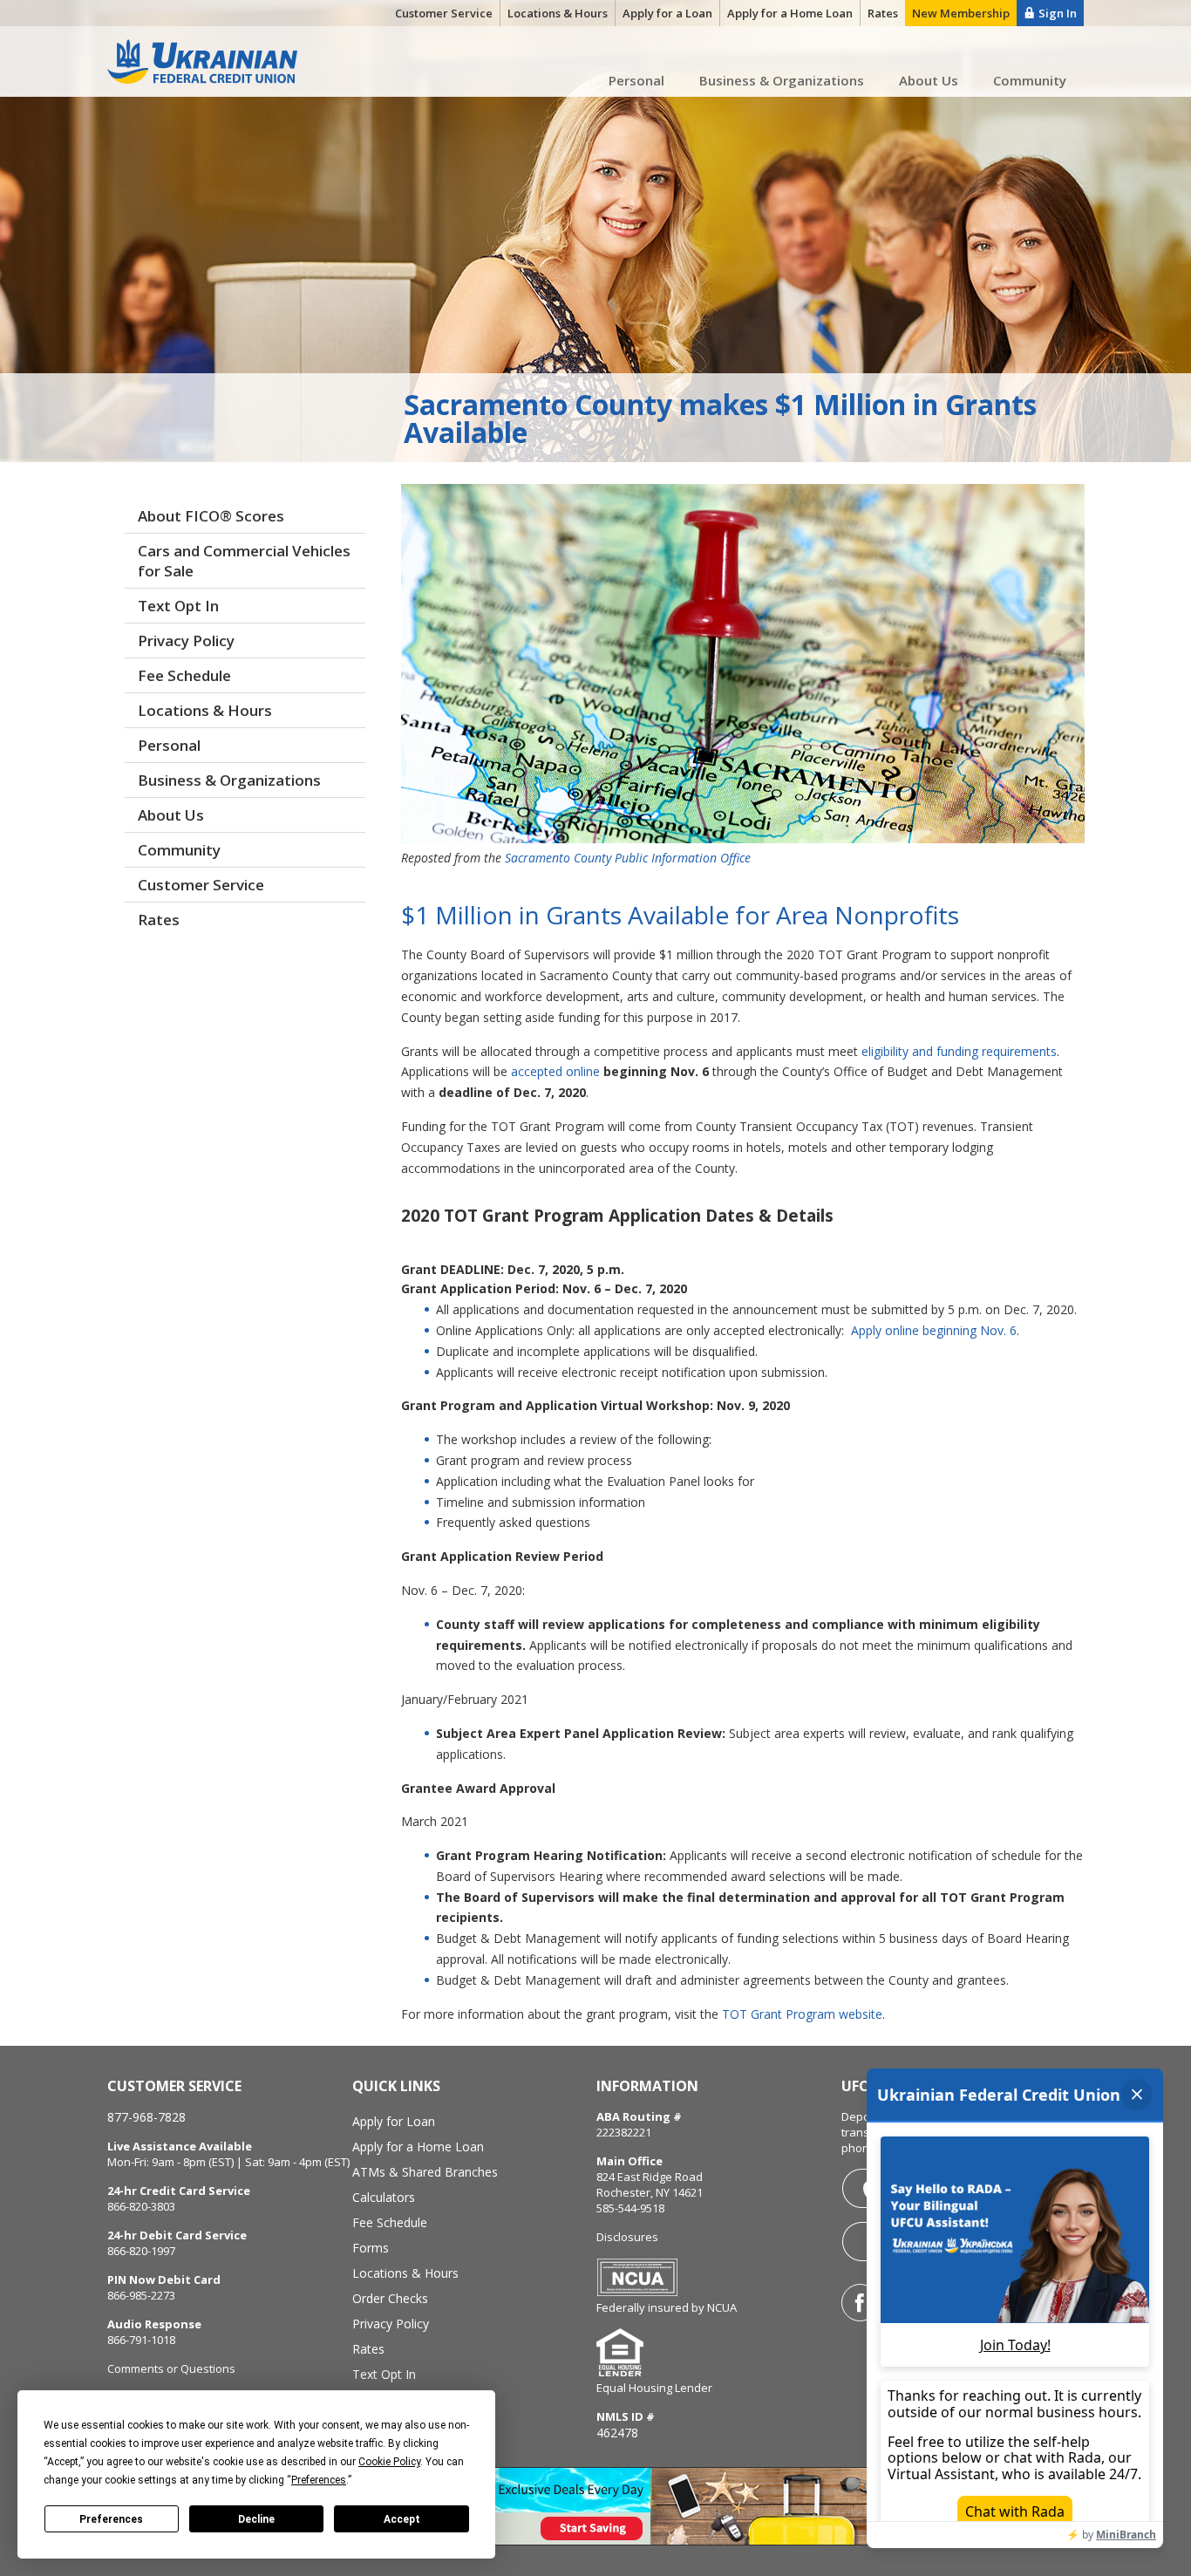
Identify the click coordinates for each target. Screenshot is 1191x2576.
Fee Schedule (184, 675)
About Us (929, 80)
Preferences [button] (319, 2480)
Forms (371, 2248)
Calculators (384, 2197)
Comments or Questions (171, 2368)
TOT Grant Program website (802, 2014)
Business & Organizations (782, 80)
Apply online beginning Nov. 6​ (932, 1330)
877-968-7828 (146, 2117)
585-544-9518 (630, 2208)
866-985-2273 (141, 2295)
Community (1030, 80)
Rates (159, 920)
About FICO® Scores (211, 516)
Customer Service (201, 885)
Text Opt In (178, 606)
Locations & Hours (205, 710)
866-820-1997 (141, 2251)
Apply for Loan (394, 2121)
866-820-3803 (141, 2206)
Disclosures (627, 2237)
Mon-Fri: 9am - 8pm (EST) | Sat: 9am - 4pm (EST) (228, 2162)
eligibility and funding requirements (959, 1051)
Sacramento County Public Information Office (628, 858)
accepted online (555, 1071)
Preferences (111, 2519)
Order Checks (390, 2298)
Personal (636, 80)
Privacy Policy (186, 641)
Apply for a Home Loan (418, 2147)
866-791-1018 (141, 2340)
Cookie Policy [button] (389, 2462)
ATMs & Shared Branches (425, 2172)
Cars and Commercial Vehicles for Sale (244, 561)
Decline (256, 2519)
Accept (402, 2519)
